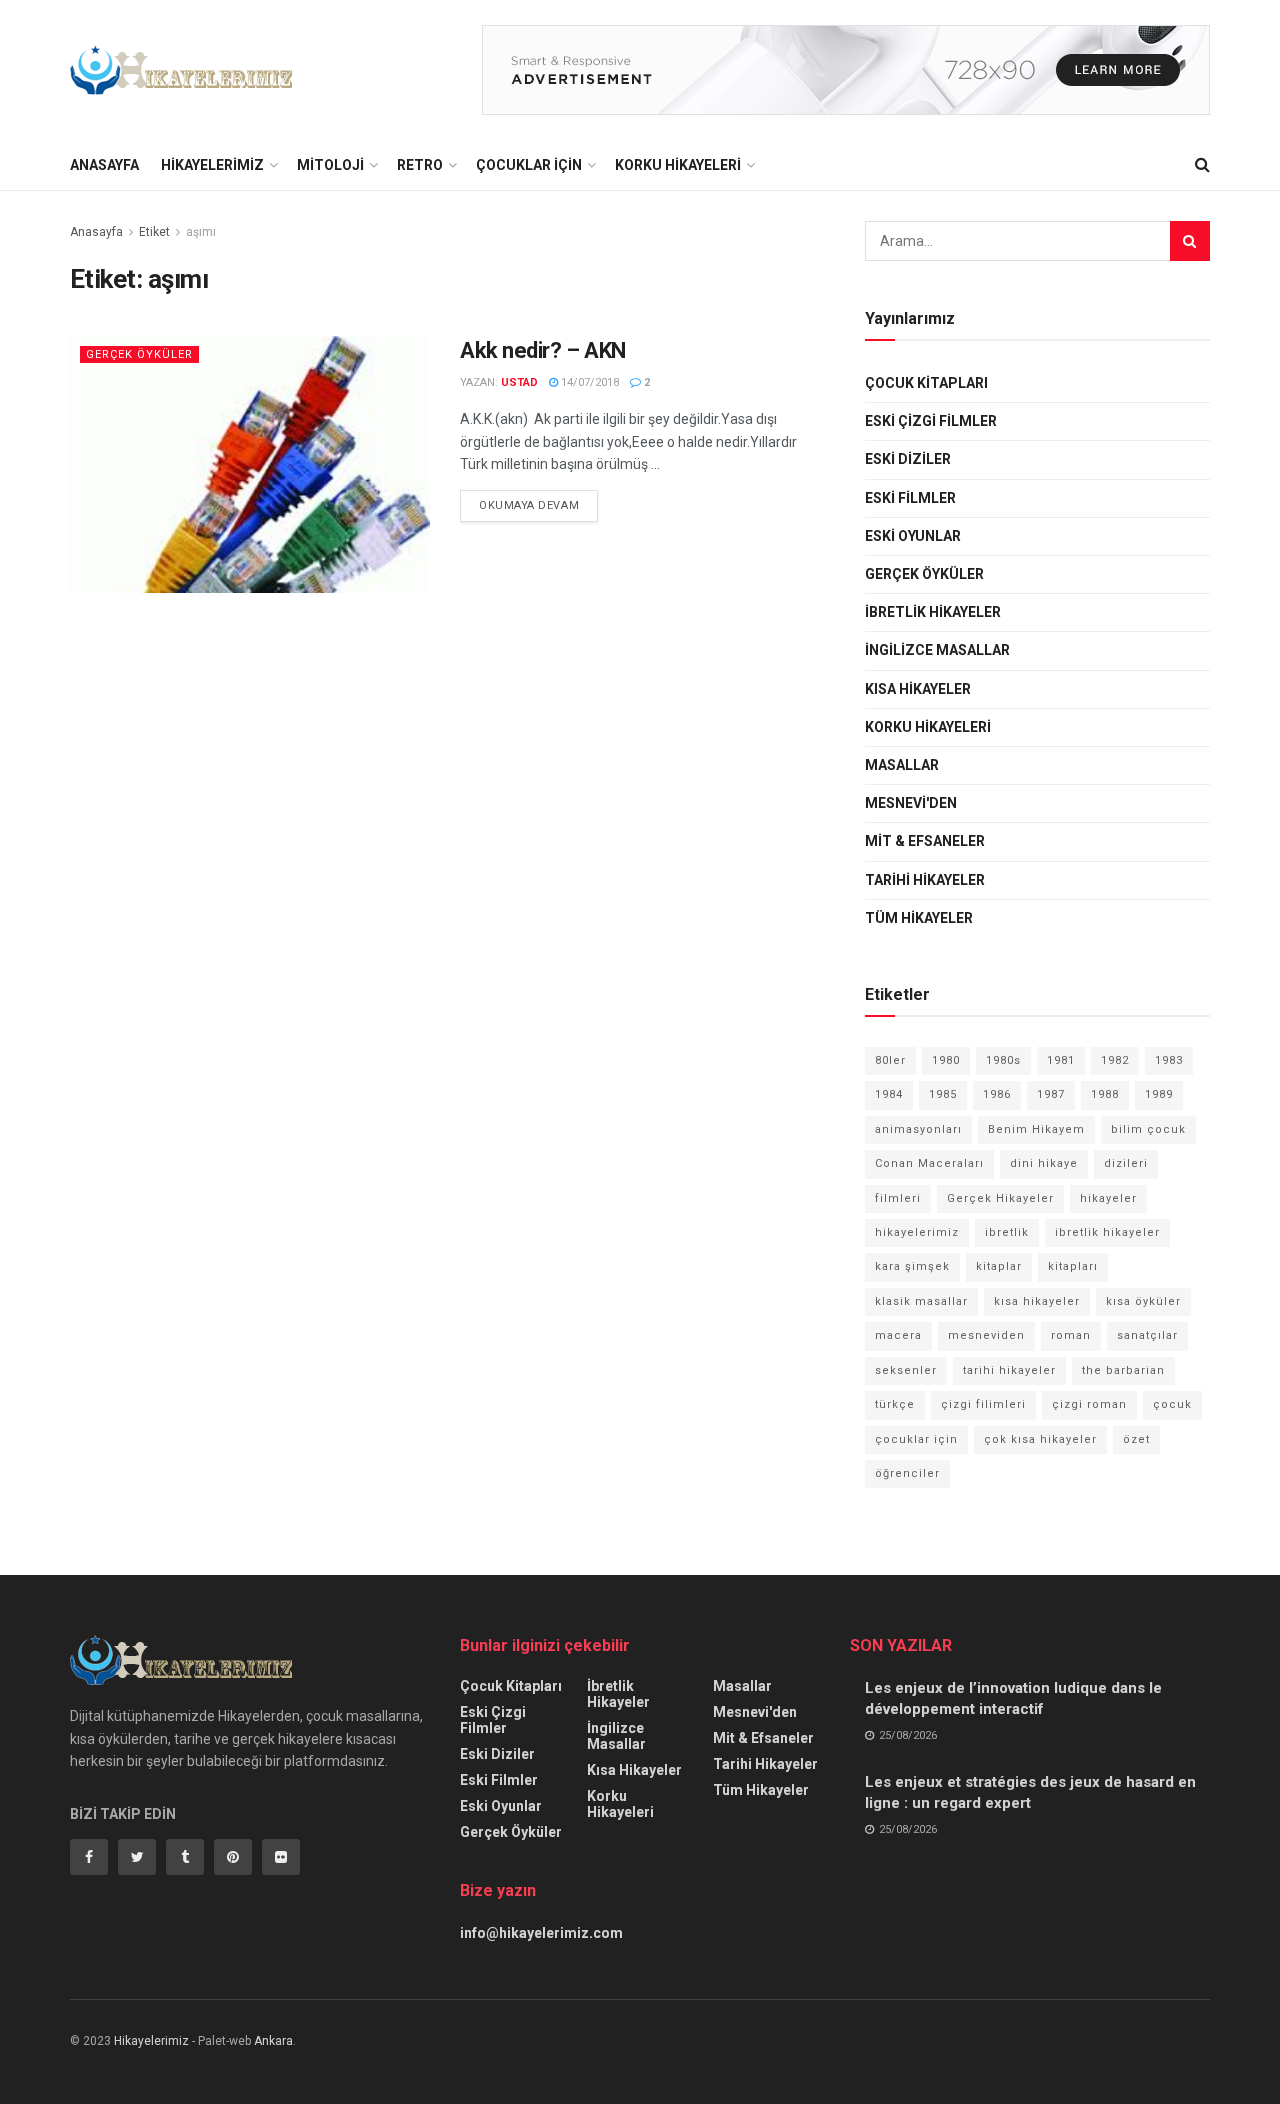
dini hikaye (1044, 1163)
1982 (1115, 1060)
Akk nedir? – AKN (543, 350)
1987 (1051, 1094)
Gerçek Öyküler (139, 354)
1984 (889, 1094)
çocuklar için (916, 1439)
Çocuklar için (529, 165)
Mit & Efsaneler (925, 841)
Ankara (273, 2041)
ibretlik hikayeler (1107, 1232)
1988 (1105, 1094)
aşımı (201, 232)
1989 (1159, 1094)
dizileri (1126, 1163)
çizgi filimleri (983, 1404)
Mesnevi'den (911, 803)
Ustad (519, 382)
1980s (1003, 1060)
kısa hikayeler (1037, 1301)
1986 (997, 1094)
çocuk (1172, 1404)
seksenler (906, 1370)
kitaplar (999, 1266)
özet (1136, 1439)
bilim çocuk (1148, 1129)
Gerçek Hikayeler (1000, 1198)
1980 (946, 1060)
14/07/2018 (588, 382)
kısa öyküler (1143, 1301)
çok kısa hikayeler (1040, 1439)
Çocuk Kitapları (926, 383)
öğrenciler (907, 1473)
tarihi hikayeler (1009, 1370)
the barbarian (1123, 1370)
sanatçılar (1147, 1335)
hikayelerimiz (917, 1232)
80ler (890, 1060)
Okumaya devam (529, 505)
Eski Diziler (908, 459)
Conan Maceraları (929, 1163)
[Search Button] (1190, 241)
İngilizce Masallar (937, 650)
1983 (1169, 1060)
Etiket (154, 232)
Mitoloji (330, 165)
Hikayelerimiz (212, 165)
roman (1071, 1335)
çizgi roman (1089, 1404)
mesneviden (986, 1335)
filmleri (898, 1198)
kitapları (1073, 1266)
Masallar (902, 765)
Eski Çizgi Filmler (931, 421)
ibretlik (1007, 1232)
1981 (1061, 1060)
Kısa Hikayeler (918, 689)
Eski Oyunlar (913, 536)
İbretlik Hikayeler (933, 612)
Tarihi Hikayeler (925, 880)
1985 (943, 1094)
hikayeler (1108, 1198)
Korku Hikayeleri (678, 165)
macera (898, 1335)
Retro (420, 165)
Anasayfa (104, 165)
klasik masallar (921, 1301)
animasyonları (918, 1129)
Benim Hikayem (1036, 1129)
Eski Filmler (910, 498)
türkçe (895, 1404)
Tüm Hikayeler (919, 918)
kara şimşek (912, 1266)
